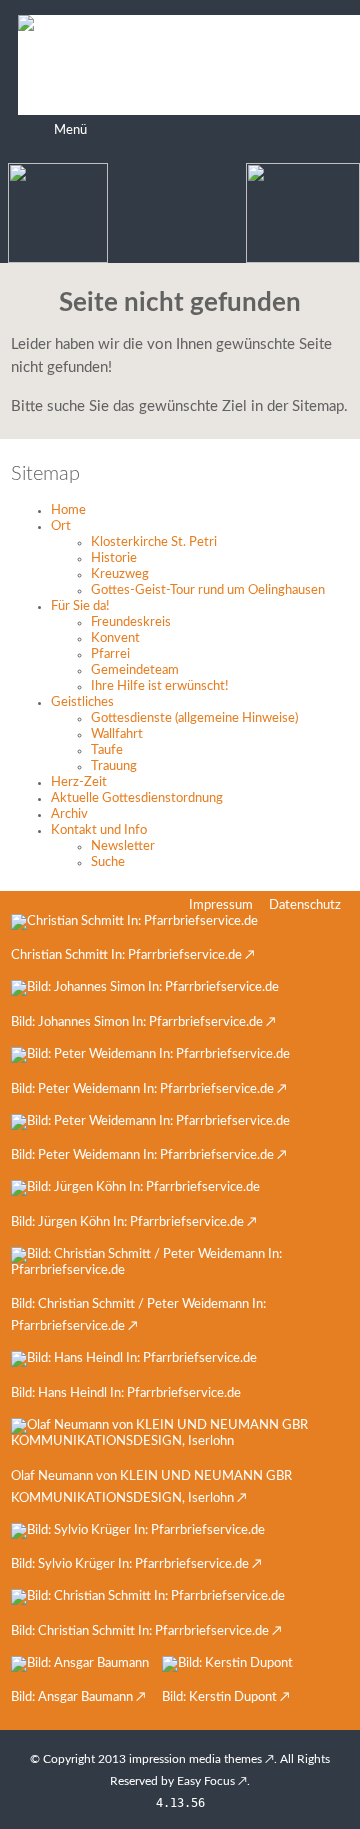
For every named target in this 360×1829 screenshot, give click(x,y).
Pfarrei (110, 654)
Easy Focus (206, 1781)
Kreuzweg (120, 574)
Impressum (221, 905)
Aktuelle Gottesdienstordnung (137, 798)
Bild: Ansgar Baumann (72, 1697)
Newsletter (123, 846)
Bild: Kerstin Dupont (219, 1697)
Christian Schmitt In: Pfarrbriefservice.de (126, 955)
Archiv (69, 814)
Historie (114, 558)
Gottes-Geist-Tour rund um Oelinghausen (208, 590)
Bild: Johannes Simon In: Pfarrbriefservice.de (137, 1022)
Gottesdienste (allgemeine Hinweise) (194, 718)
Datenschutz (305, 905)
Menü (70, 130)
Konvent (115, 638)
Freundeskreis (131, 622)
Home (68, 510)
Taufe (107, 750)
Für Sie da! (80, 606)
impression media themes (195, 1759)
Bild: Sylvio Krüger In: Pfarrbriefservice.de (130, 1564)
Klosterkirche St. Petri (154, 542)
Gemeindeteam (135, 670)
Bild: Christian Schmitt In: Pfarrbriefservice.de (140, 1631)
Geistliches (82, 702)
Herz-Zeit (79, 782)
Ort (61, 526)
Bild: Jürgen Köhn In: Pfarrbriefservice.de (127, 1222)
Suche (108, 862)
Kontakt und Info (99, 830)
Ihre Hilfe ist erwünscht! (160, 686)
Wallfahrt (117, 734)
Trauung (114, 766)
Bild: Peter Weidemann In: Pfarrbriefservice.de (142, 1089)
